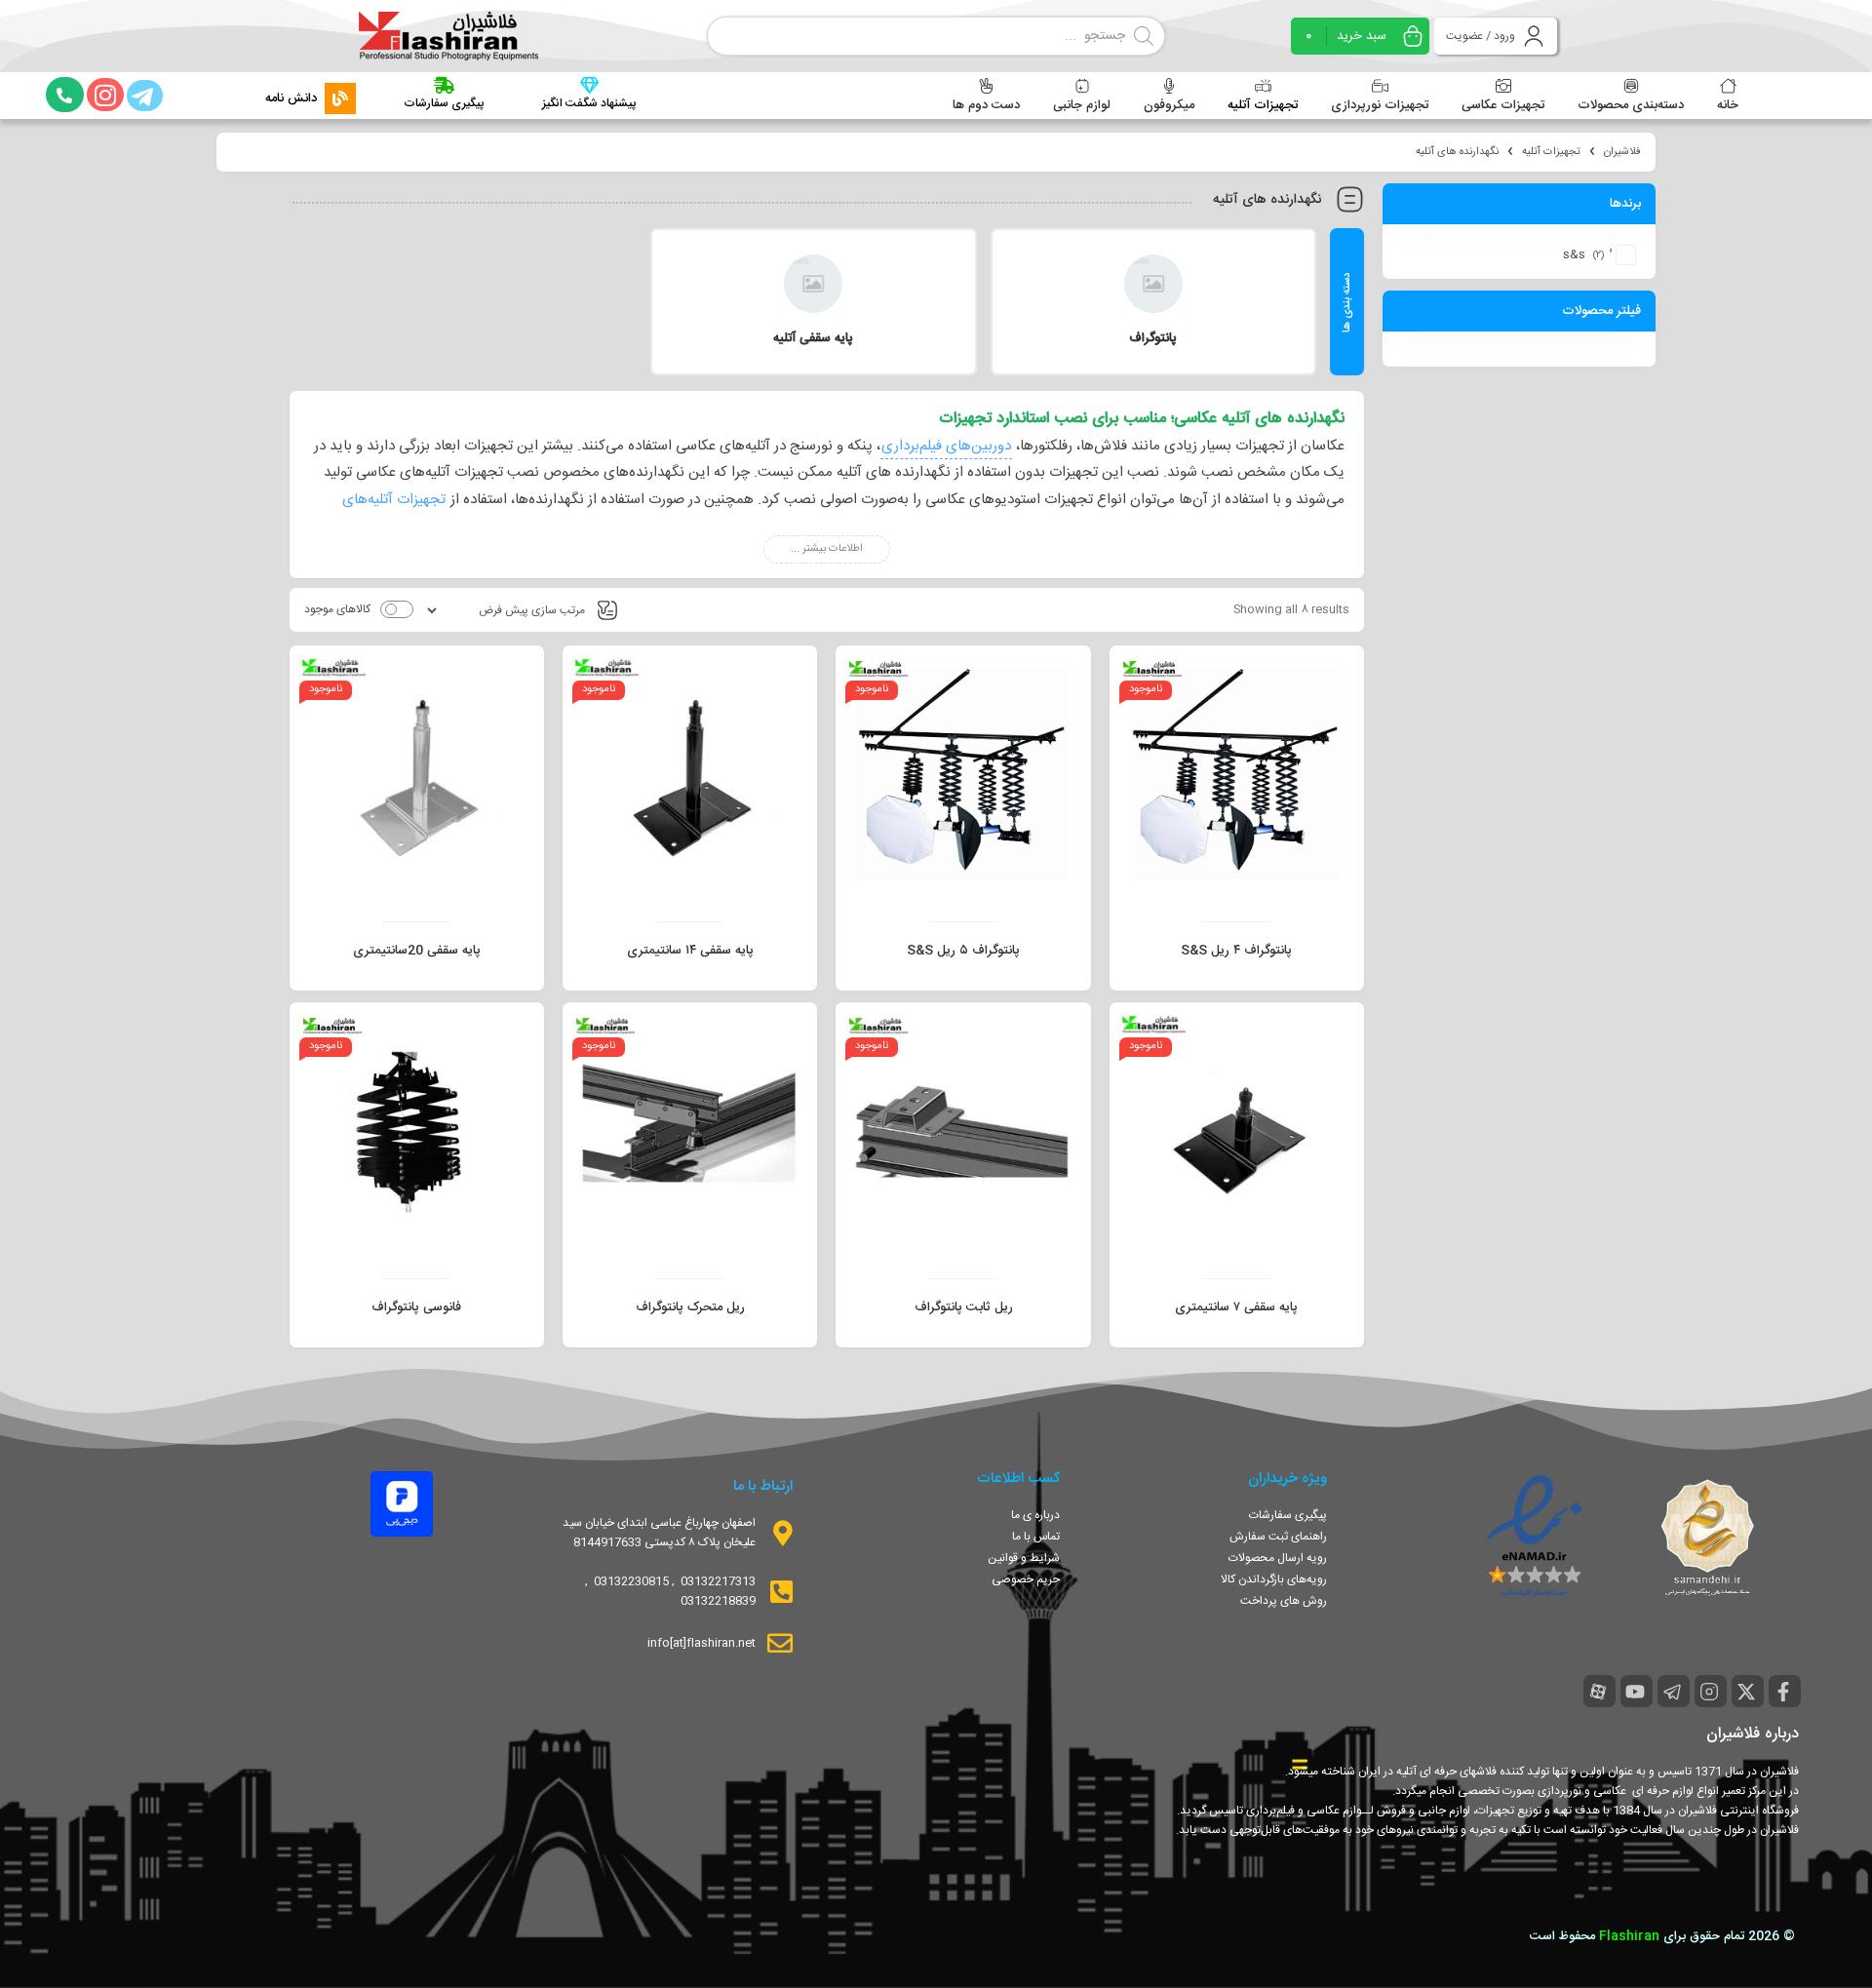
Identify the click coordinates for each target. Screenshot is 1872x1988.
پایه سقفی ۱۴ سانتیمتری (690, 951)
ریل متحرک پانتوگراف (690, 1307)
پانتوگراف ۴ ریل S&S (1236, 951)
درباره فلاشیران (1753, 1734)
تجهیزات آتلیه (1551, 152)
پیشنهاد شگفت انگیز (589, 103)
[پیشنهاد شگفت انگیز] (589, 85)
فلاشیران (1622, 152)
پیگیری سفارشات (444, 103)
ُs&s (1574, 254)
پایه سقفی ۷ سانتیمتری (1236, 1307)
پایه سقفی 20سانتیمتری (417, 951)
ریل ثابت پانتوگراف (964, 1307)
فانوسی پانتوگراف (416, 1307)
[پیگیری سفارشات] (444, 85)
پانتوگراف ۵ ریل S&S (963, 951)
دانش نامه (291, 98)
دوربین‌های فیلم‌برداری (946, 446)
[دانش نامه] (340, 98)
